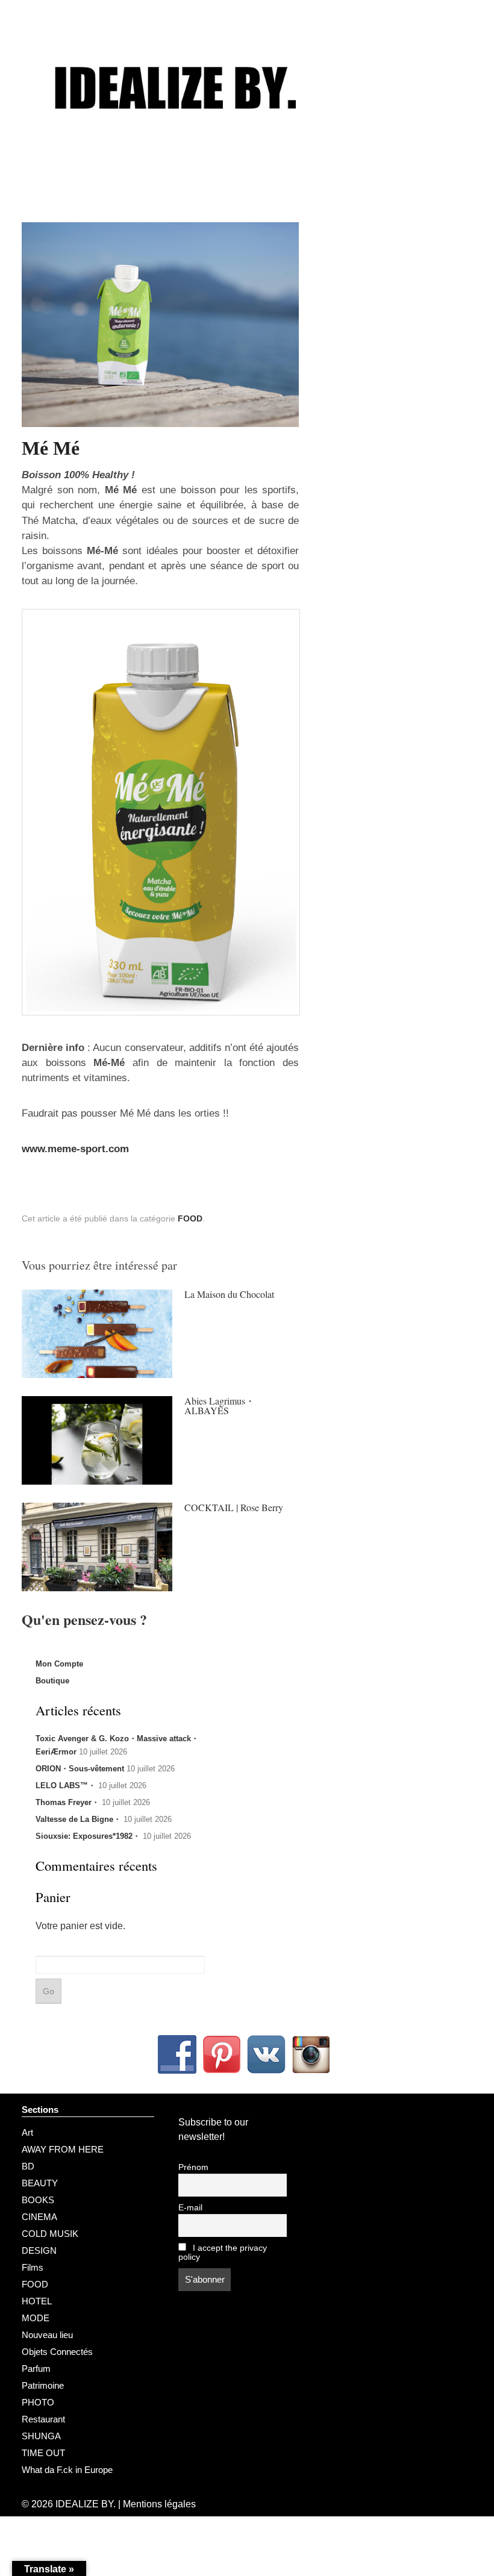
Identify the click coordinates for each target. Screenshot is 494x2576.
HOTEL (37, 2301)
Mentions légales (159, 2504)
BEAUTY (40, 2183)
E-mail (190, 2208)
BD (28, 2166)
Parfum (36, 2369)
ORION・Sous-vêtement (80, 1769)
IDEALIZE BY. (86, 2504)
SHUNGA (41, 2436)
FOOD (190, 1218)
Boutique (52, 1681)
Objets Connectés (57, 2352)
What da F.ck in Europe (67, 2470)
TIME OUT (43, 2453)
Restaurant (43, 2419)
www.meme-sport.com (75, 1149)
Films (33, 2267)
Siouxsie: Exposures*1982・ (88, 1836)
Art (27, 2132)
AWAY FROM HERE (63, 2149)
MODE (36, 2318)
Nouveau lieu (47, 2335)
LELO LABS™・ (66, 1785)
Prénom (193, 2167)
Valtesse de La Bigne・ (78, 1819)
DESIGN (39, 2250)
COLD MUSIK (50, 2234)
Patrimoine (43, 2385)
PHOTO (38, 2402)
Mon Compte (59, 1664)
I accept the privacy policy (223, 2253)
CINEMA (39, 2217)
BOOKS (38, 2200)
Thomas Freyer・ (67, 1802)
